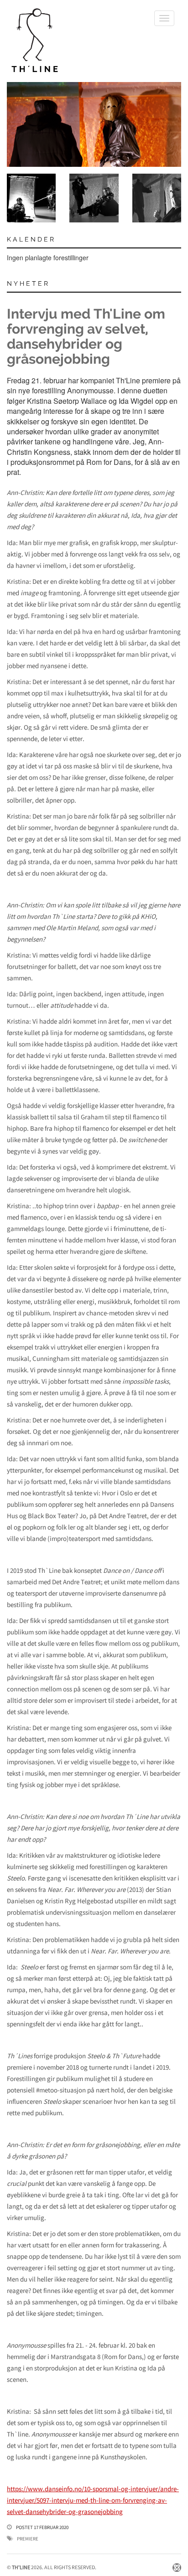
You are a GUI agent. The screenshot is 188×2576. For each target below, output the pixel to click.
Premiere (28, 2539)
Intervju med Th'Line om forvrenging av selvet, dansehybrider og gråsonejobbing (86, 336)
